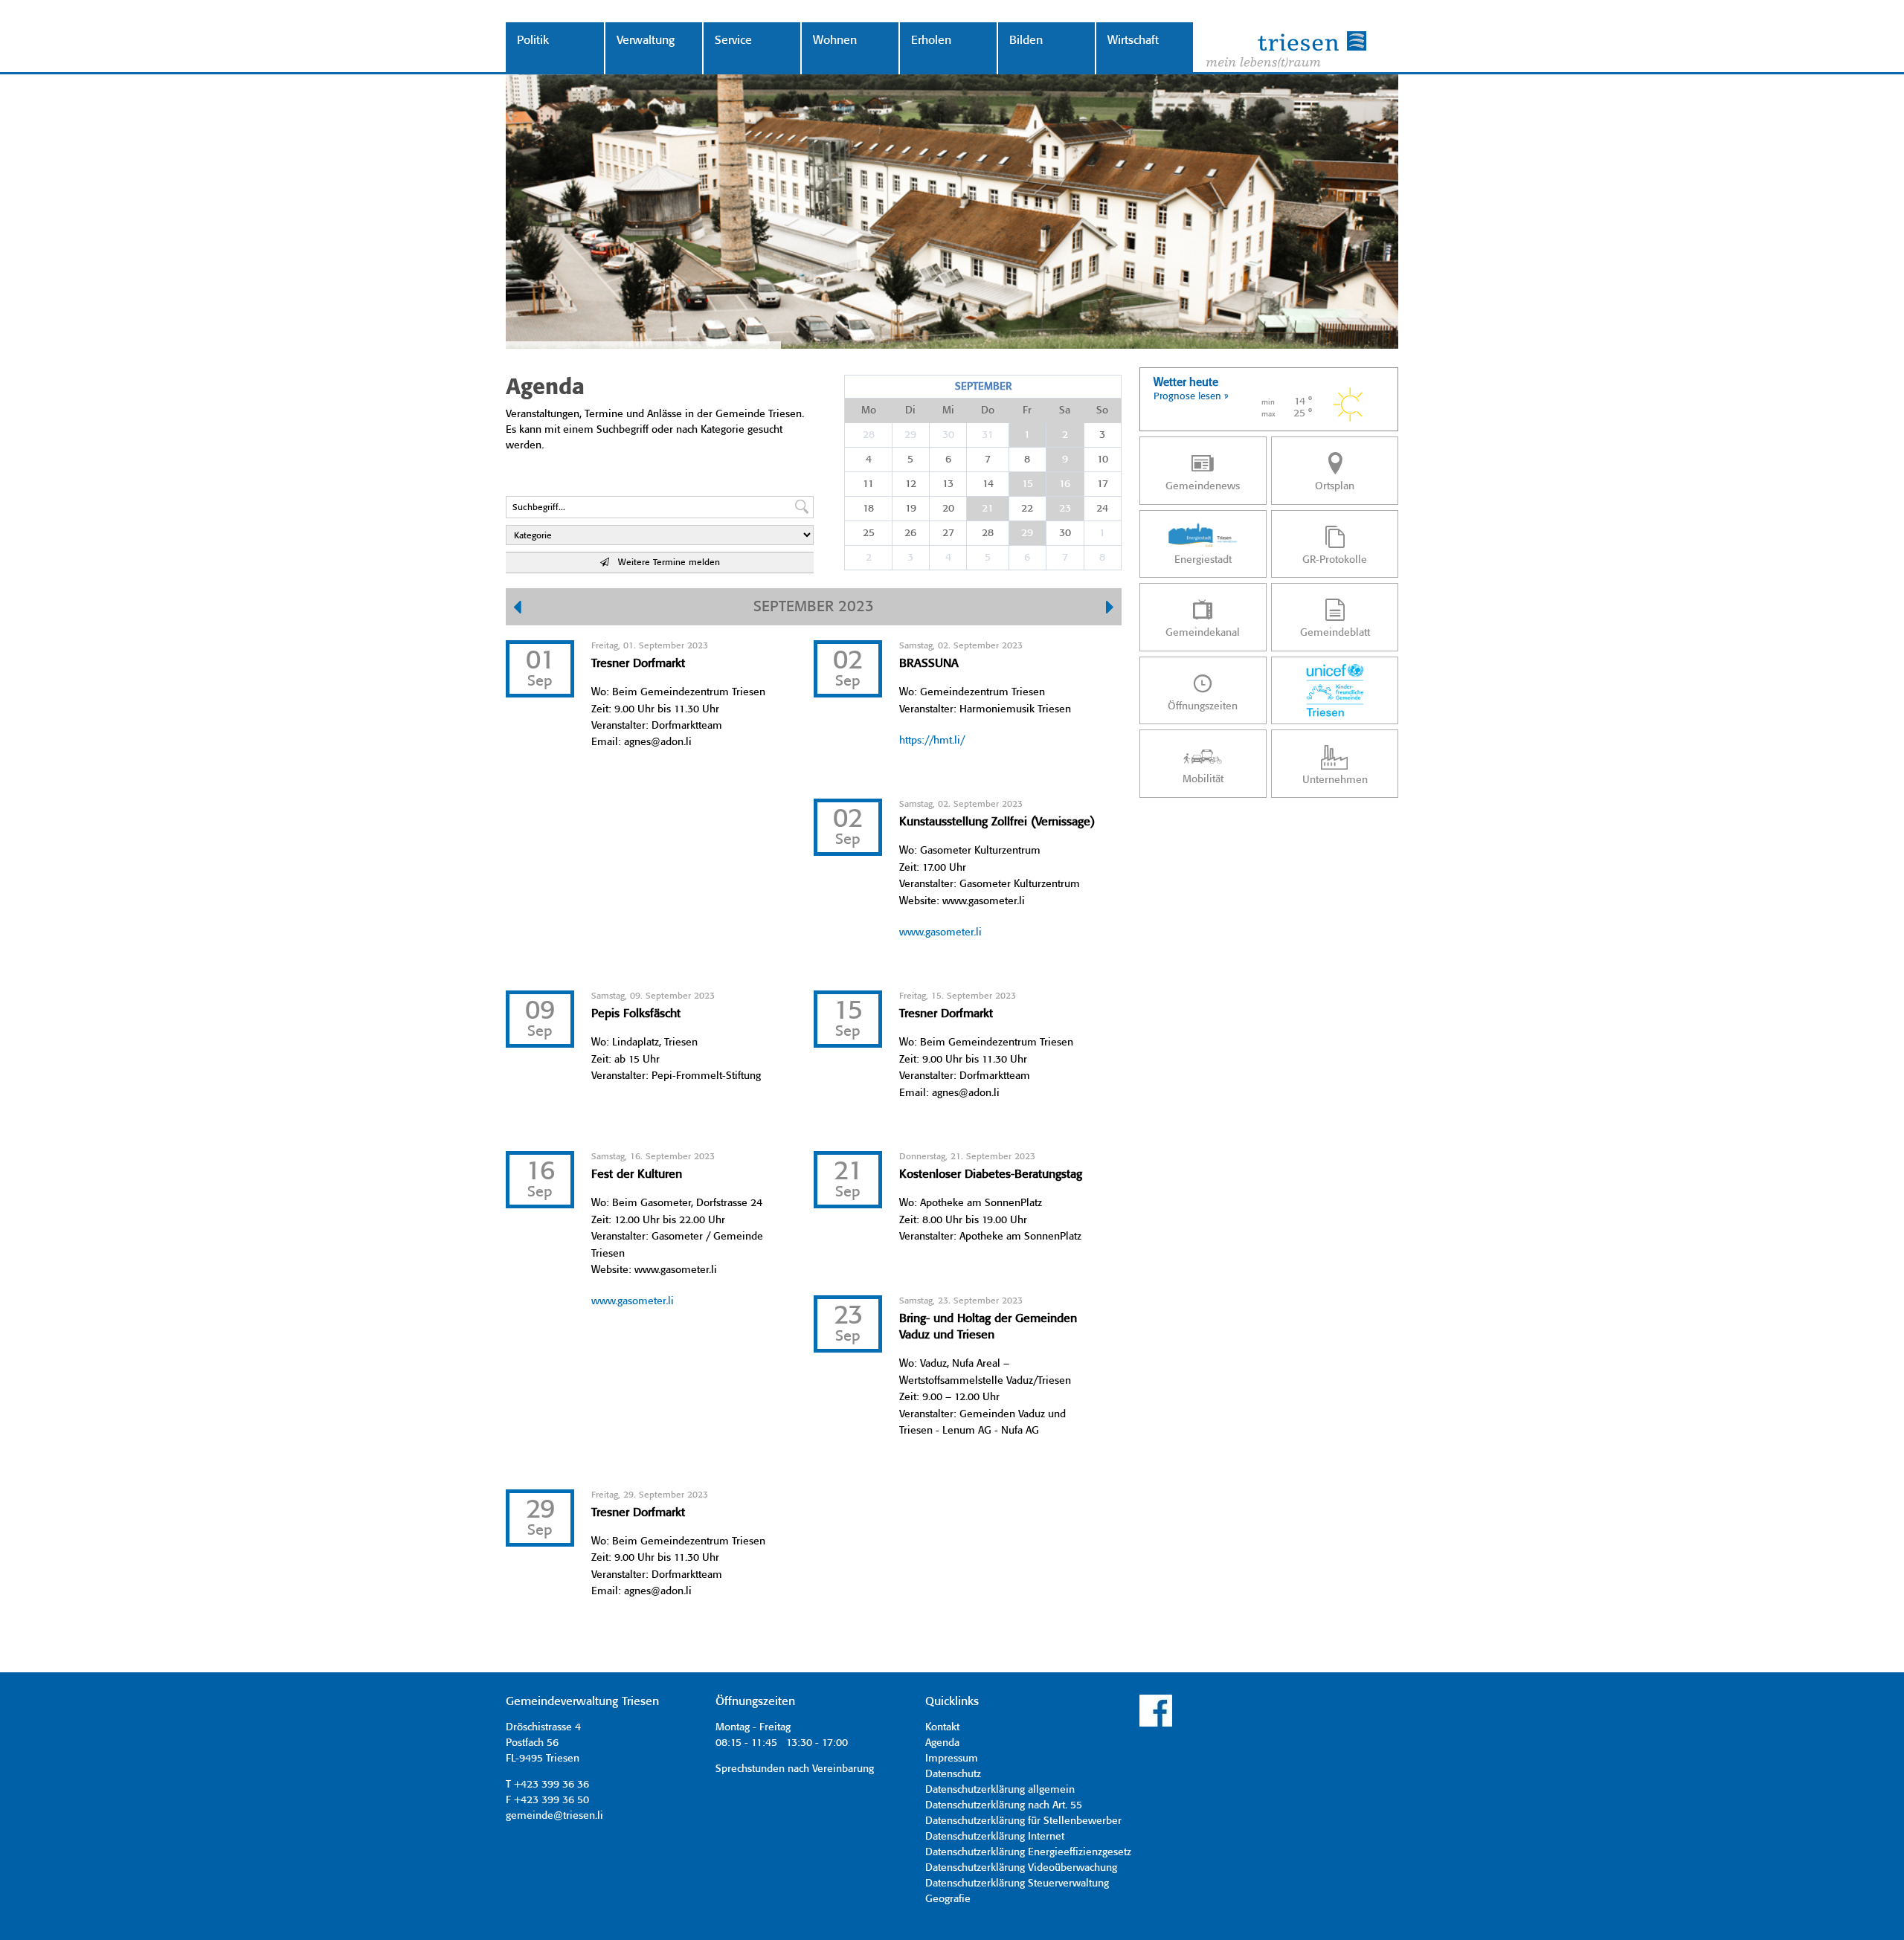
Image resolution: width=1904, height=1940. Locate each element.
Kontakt (942, 1727)
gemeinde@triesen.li (554, 1816)
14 (988, 484)
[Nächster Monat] (1110, 609)
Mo (869, 410)
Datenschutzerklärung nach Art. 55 (1004, 1805)
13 (948, 484)
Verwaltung (646, 41)
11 (868, 484)
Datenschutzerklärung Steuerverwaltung (1017, 1883)
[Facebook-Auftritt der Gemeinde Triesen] (1156, 1724)
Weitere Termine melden (665, 563)
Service (733, 41)
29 (910, 435)
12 (911, 484)
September (983, 387)
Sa (1065, 410)
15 (1027, 484)
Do (988, 410)
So (1102, 410)
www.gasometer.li (940, 932)
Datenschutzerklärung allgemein (1000, 1790)
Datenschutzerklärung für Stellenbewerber (1023, 1821)
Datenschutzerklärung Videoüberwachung (1021, 1868)
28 (869, 435)
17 (1103, 484)
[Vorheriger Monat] (517, 609)
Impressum (952, 1759)
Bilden (1026, 41)
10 (1103, 460)
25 (869, 533)
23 (1065, 509)
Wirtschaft (1133, 41)
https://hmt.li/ (932, 741)
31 (988, 435)
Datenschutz (953, 1774)
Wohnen (835, 41)
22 (1027, 509)
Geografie (948, 1899)
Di (910, 410)
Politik (533, 41)
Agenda (942, 1743)
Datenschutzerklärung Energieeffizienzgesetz (1028, 1852)
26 (910, 533)
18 (868, 509)
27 (948, 533)
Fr (1027, 410)
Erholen (931, 41)
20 (948, 509)
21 (988, 509)
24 (1102, 509)
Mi (948, 410)
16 (1065, 484)
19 (911, 509)
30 (948, 435)
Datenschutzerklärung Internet (995, 1837)
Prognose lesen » (1191, 397)
